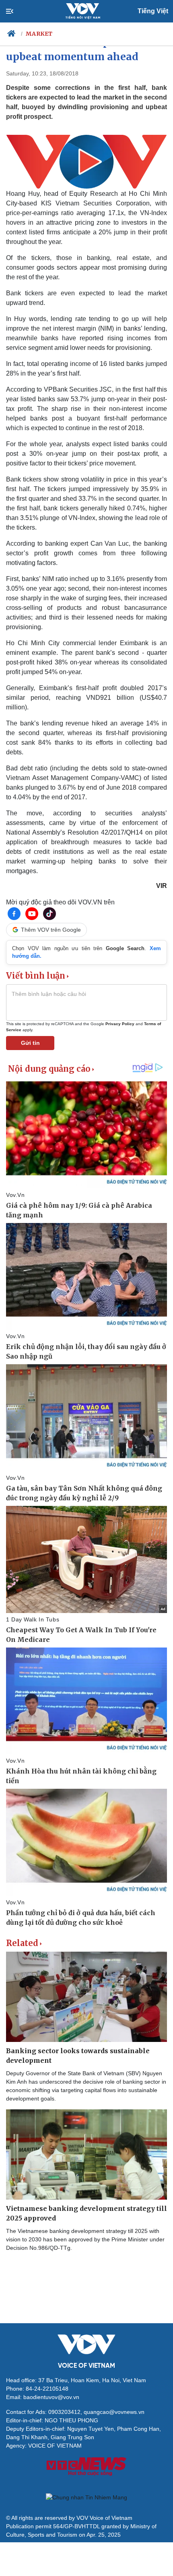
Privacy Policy (120, 1024)
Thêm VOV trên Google (51, 930)
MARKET (39, 34)
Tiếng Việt (153, 11)
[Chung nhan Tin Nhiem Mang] (86, 2497)
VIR (162, 886)
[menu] (16, 11)
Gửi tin (30, 1043)
